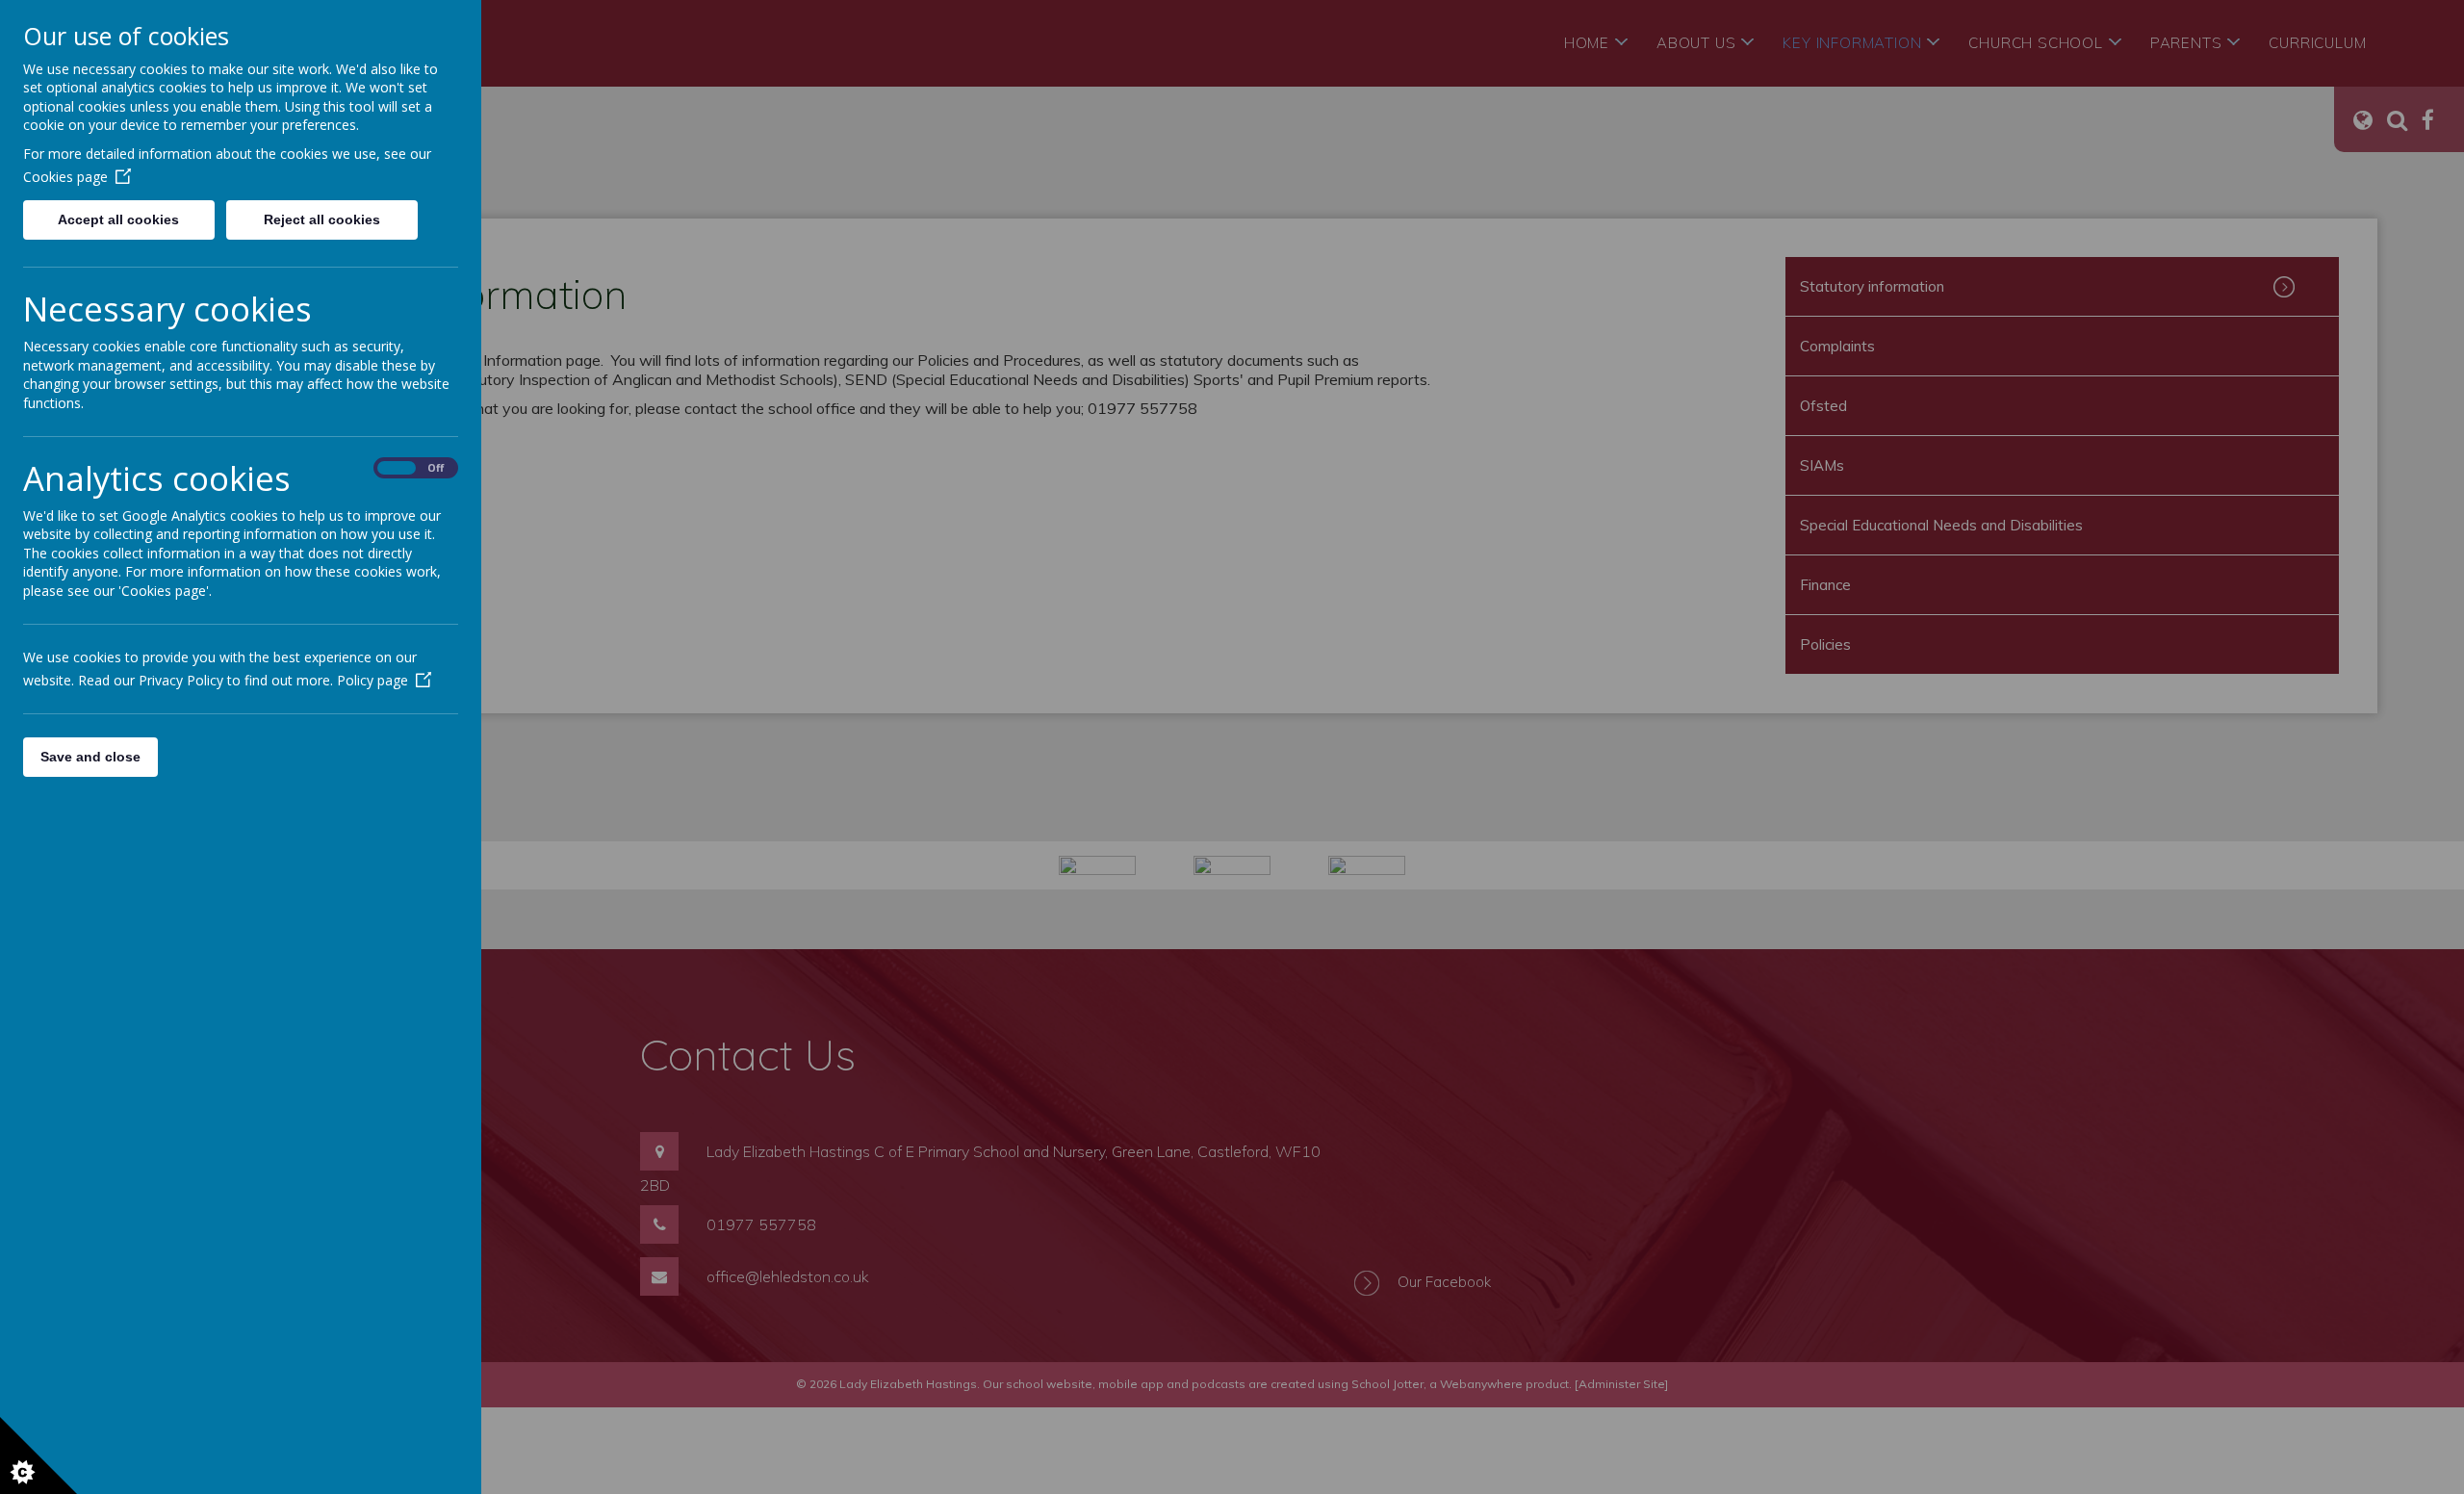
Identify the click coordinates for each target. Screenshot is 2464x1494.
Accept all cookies (118, 219)
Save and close (90, 757)
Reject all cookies (322, 219)
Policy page (372, 680)
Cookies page (65, 177)
